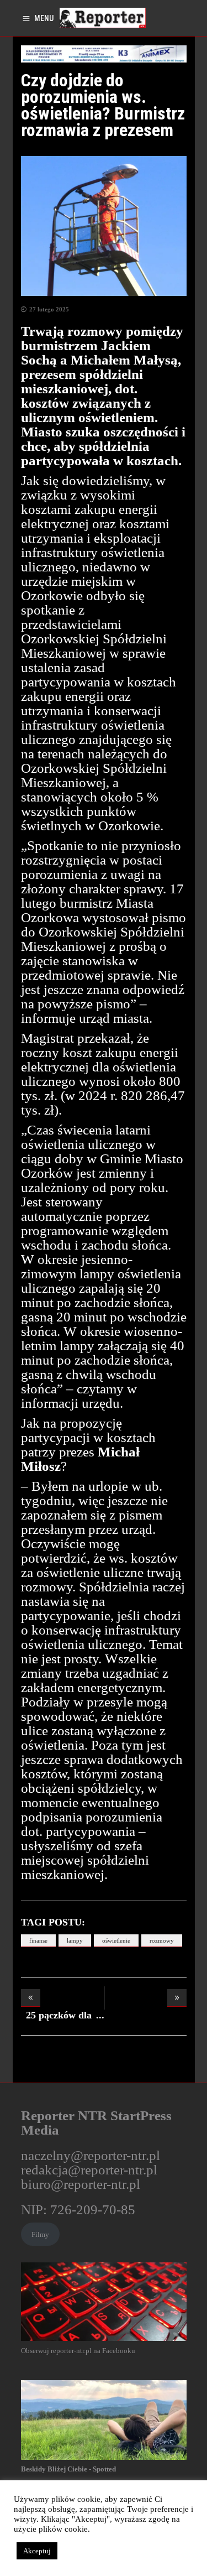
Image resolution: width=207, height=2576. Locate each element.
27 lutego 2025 (49, 309)
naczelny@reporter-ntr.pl (91, 2155)
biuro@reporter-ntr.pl (81, 2184)
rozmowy (162, 1940)
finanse (38, 1940)
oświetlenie (116, 1940)
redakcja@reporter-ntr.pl (89, 2170)
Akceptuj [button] (37, 2551)
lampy (75, 1940)
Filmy (40, 2234)
